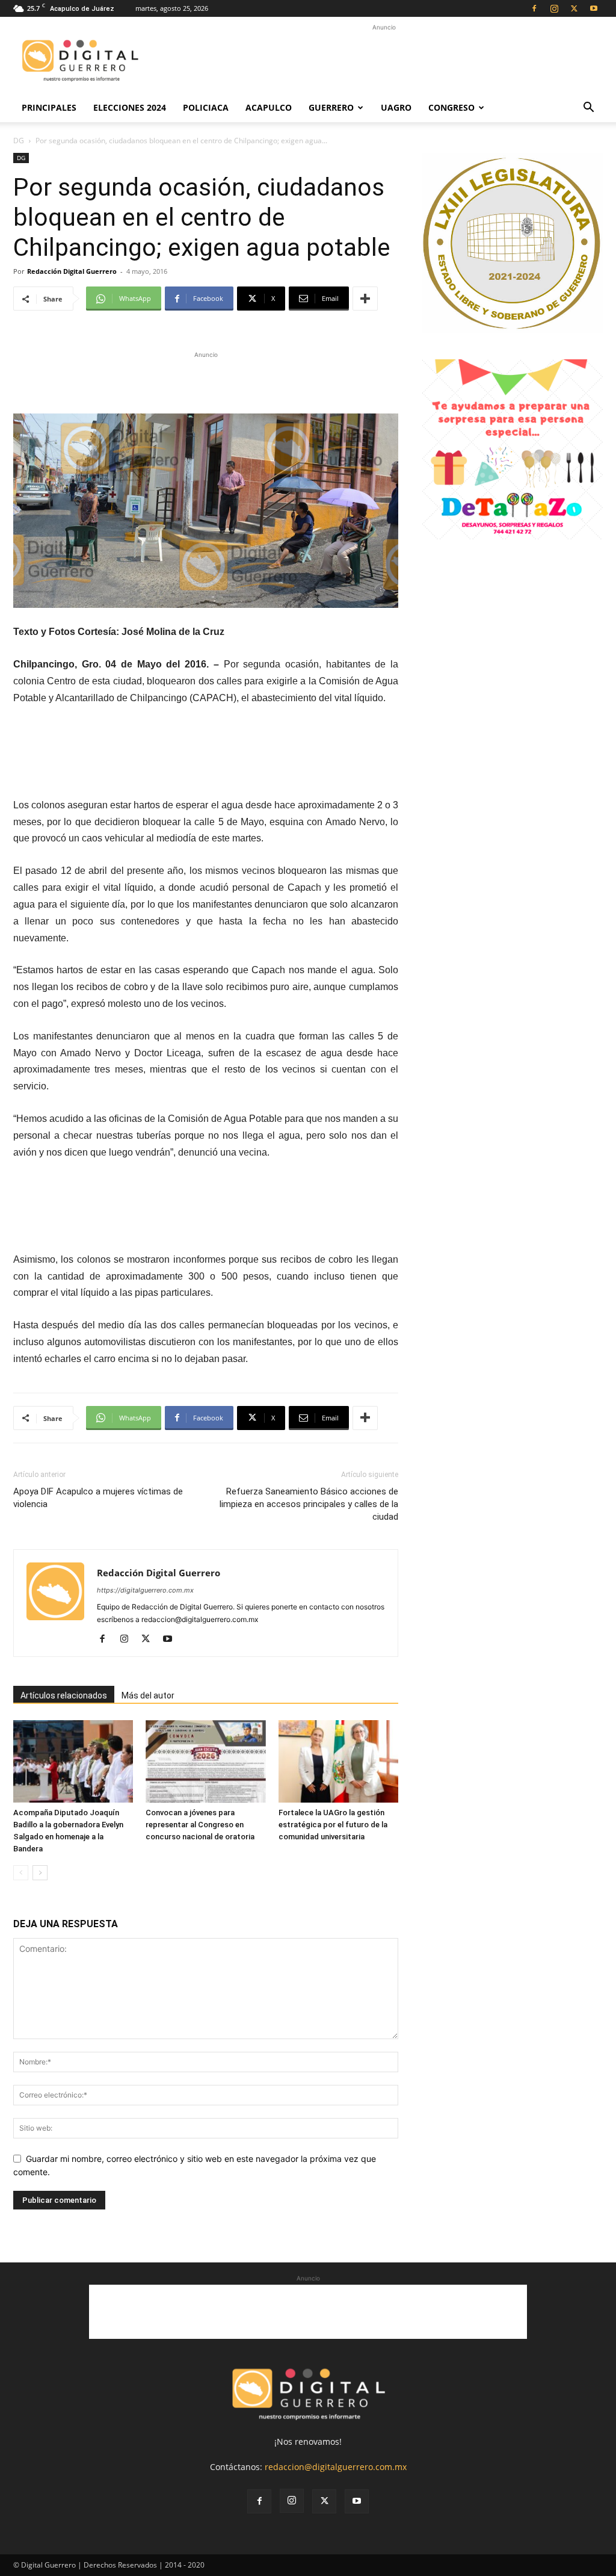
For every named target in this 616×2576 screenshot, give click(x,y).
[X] (574, 8)
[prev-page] (21, 1873)
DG (19, 141)
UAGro (396, 107)
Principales (49, 107)
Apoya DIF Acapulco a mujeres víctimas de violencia (98, 1498)
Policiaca (206, 107)
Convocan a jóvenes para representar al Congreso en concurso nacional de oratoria (200, 1825)
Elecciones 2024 (130, 107)
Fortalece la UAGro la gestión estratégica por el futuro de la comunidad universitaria (333, 1825)
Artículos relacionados (64, 1695)
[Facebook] (534, 8)
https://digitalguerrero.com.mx (145, 1590)
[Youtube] (594, 8)
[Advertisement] (384, 61)
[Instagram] (554, 8)
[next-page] (40, 1873)
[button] (588, 109)
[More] (365, 299)
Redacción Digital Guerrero (72, 271)
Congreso (451, 107)
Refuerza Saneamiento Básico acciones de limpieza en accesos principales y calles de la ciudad (309, 1504)
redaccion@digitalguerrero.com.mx (336, 2467)
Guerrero (331, 107)
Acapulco (269, 107)
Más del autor (148, 1695)
